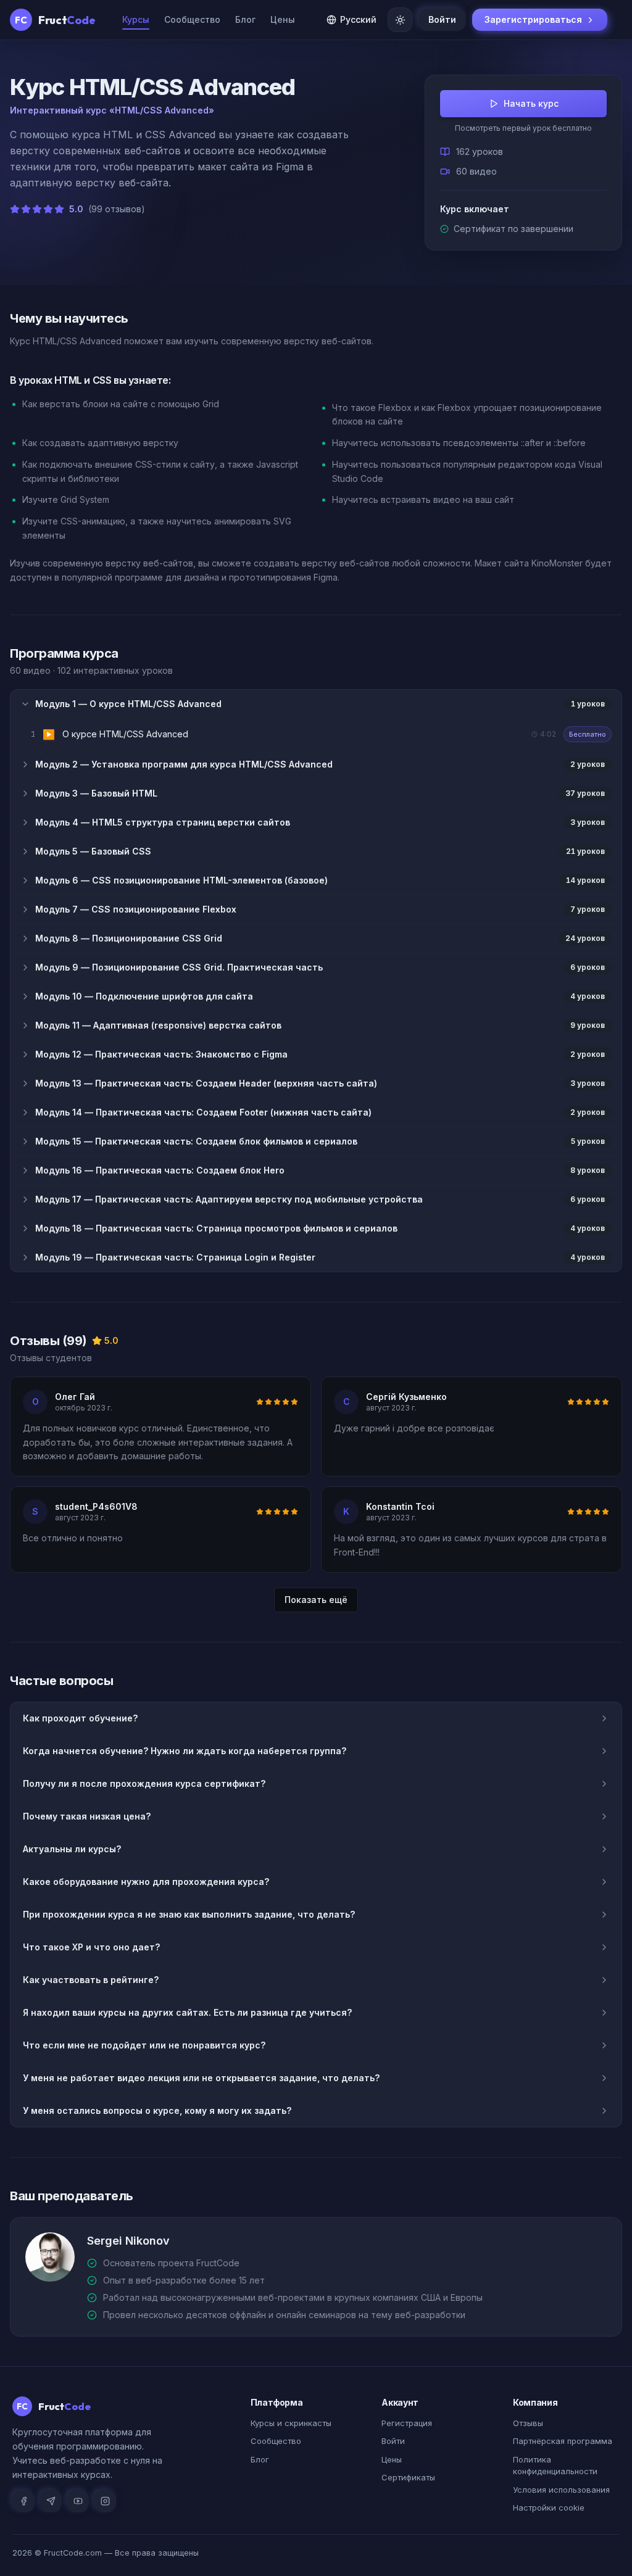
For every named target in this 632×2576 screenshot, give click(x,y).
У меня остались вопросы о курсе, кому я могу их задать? (157, 2110)
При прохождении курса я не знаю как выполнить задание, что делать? (189, 1914)
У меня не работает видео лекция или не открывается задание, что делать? (201, 2078)
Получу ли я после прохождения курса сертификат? (144, 1783)
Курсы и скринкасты (291, 2423)
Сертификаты (408, 2477)
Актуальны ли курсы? (72, 1849)
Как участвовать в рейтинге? (91, 1980)
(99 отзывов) (117, 209)
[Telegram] (51, 2501)
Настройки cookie (549, 2508)
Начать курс (531, 103)
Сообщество (192, 19)
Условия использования (561, 2490)
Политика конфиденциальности (555, 2466)
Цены (283, 19)
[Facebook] (23, 2501)
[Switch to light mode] (400, 20)
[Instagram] (105, 2501)
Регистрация (407, 2423)
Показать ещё (316, 1600)
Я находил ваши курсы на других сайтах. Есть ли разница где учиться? (187, 2012)
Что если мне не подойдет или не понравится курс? (144, 2045)
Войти (442, 19)
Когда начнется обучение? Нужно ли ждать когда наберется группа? (185, 1751)
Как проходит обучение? (80, 1718)
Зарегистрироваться (533, 19)
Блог (245, 19)
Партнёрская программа (563, 2441)
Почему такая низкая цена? (87, 1816)
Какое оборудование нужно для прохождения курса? (146, 1882)
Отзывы (528, 2423)
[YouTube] (78, 2501)
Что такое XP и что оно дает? (91, 1947)
